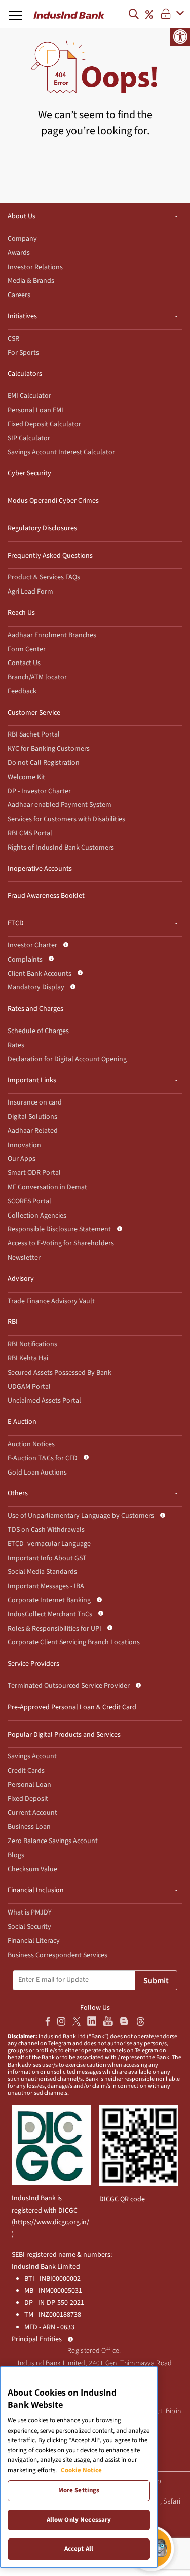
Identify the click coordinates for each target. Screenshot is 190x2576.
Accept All (79, 2549)
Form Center (27, 649)
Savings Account (32, 1756)
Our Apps (22, 1159)
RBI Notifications (32, 1344)
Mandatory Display (36, 987)
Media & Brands (31, 281)
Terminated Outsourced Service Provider (69, 1686)
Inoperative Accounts (40, 869)
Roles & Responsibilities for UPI (54, 1629)
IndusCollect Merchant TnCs (50, 1614)
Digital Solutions (32, 1117)
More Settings (79, 2490)
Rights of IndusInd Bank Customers (61, 848)
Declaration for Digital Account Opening (67, 1059)
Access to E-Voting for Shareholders (61, 1243)
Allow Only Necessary (79, 2520)
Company (22, 239)
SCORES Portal (29, 1201)
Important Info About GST (47, 1558)
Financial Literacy (34, 1941)
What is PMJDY (30, 1912)
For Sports (23, 353)
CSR (13, 339)
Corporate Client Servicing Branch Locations (74, 1642)
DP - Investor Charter (39, 791)
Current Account (32, 1813)
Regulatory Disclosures (42, 528)
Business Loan (29, 1827)
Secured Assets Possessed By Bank (60, 1373)
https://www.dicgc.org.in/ (51, 2222)
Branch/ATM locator (37, 677)
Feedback (22, 691)
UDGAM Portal (29, 1387)
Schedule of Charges (38, 1031)
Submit (156, 1981)
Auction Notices (31, 1444)
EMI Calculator (29, 396)
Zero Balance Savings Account (53, 1841)
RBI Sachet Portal (34, 734)
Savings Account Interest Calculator (61, 452)
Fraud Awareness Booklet (46, 896)
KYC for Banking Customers (49, 749)
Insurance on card (35, 1102)
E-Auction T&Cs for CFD (43, 1458)
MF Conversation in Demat (47, 1187)
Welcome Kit (26, 777)
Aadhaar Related (33, 1131)
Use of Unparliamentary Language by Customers (81, 1516)
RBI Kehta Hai (28, 1358)
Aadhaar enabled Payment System (60, 805)
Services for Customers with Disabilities (66, 819)
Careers (19, 295)
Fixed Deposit (28, 1799)
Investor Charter (32, 945)
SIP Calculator (29, 438)
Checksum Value (32, 1869)
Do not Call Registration (44, 763)
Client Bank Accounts (40, 974)
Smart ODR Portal (34, 1173)
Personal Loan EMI (35, 410)
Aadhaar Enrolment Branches (52, 635)
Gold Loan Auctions (37, 1473)
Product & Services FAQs (44, 577)
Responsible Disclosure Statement (59, 1229)
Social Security (29, 1927)
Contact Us (24, 663)
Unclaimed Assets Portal (44, 1401)
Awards (19, 253)
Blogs (16, 1855)
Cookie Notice (81, 2470)
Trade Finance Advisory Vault (51, 1301)
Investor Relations (35, 267)
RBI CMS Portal (30, 833)
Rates (16, 1045)
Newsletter (24, 1258)
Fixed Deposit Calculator (44, 424)
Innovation (24, 1145)
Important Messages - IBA (46, 1586)
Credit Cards (26, 1771)
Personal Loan (29, 1785)
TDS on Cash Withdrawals (46, 1530)
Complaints (25, 960)
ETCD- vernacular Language (49, 1544)
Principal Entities (37, 2339)
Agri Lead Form (30, 592)
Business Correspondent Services (58, 1955)
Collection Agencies (37, 1216)
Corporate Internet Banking (49, 1600)
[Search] (136, 14)
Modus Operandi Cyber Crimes (53, 501)
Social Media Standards (42, 1572)
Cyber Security (29, 473)
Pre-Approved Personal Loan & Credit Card (72, 1707)
